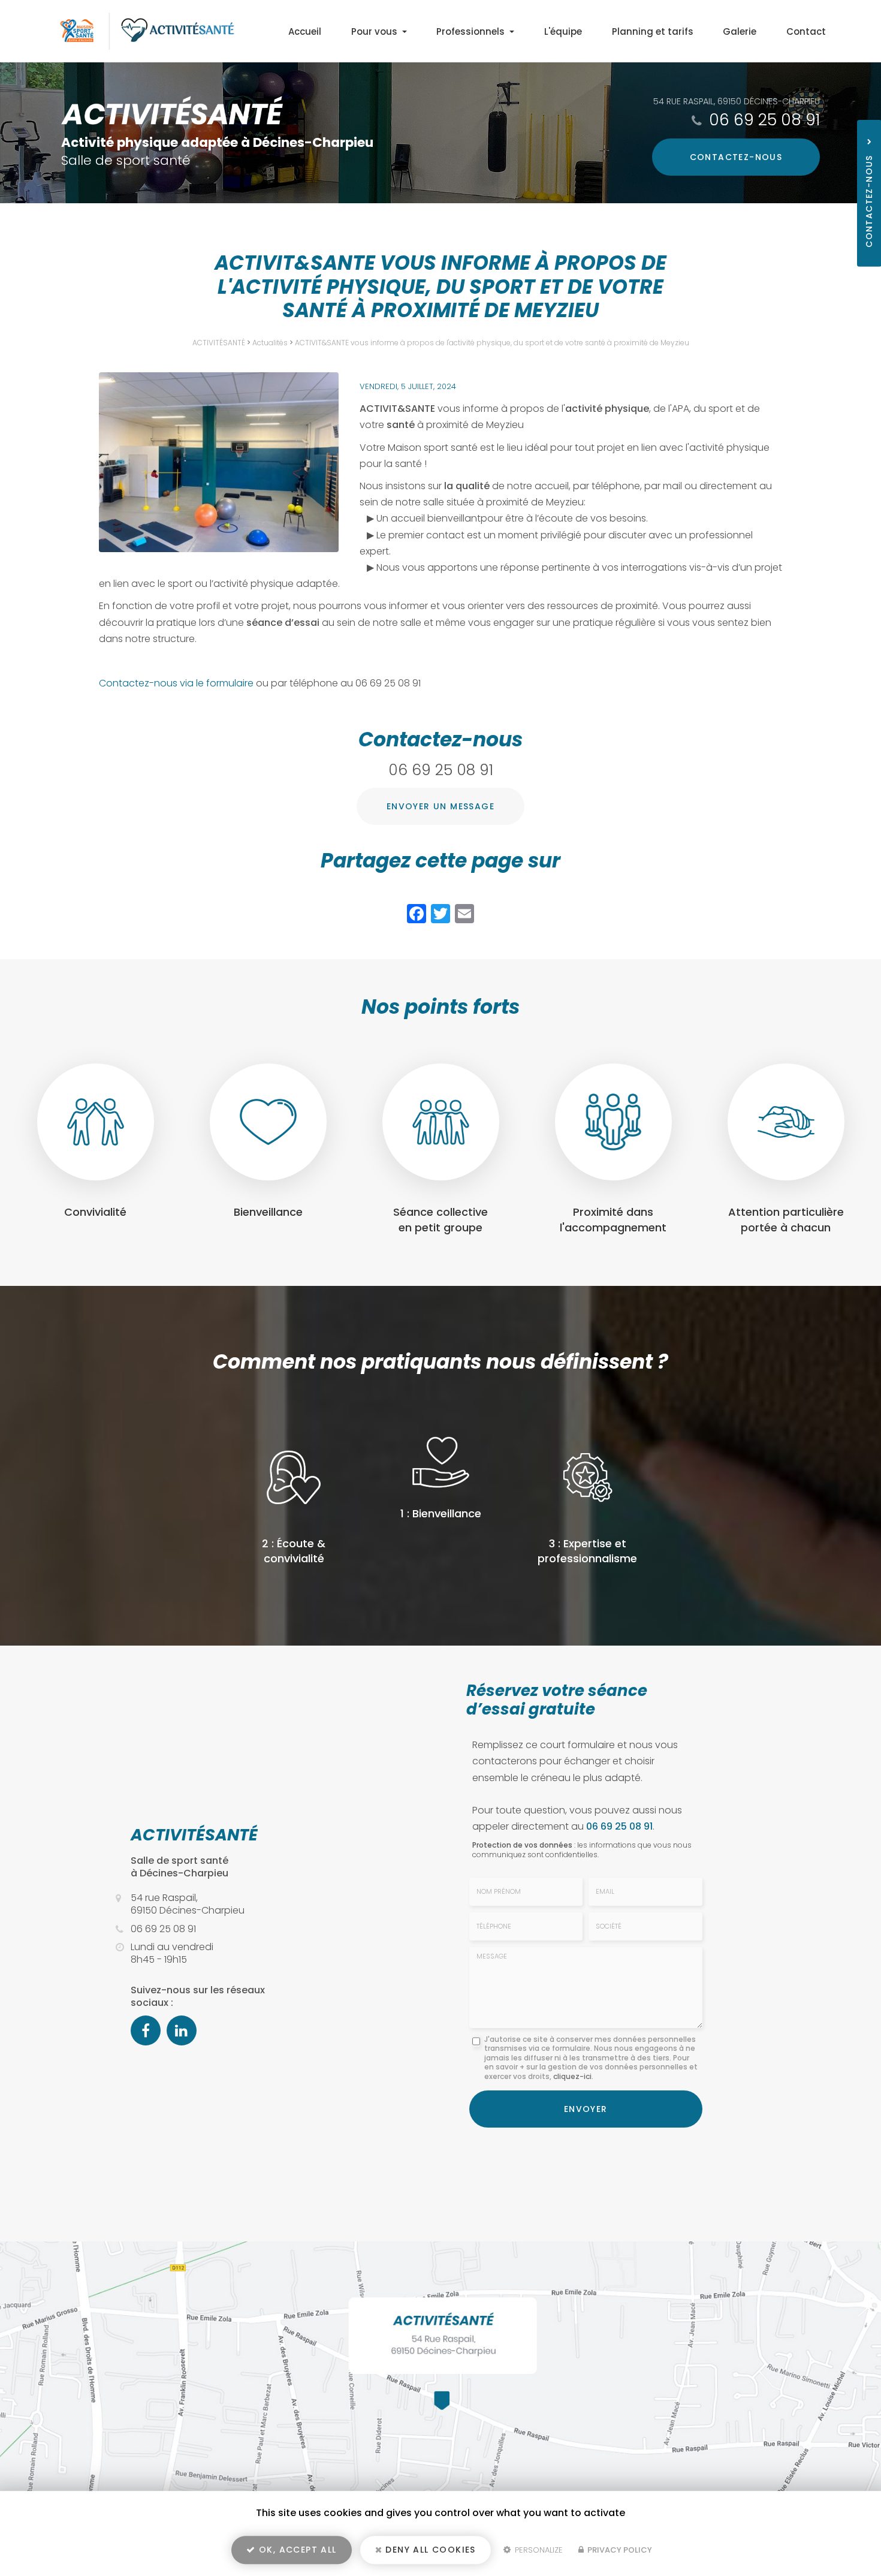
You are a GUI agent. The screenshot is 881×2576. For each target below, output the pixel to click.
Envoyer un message (441, 806)
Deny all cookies (429, 2550)
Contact (806, 31)
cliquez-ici (572, 2076)
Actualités (270, 343)
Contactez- (736, 157)
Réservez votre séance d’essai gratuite (557, 1700)
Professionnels (472, 31)
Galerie (740, 31)
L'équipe (563, 31)
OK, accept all (296, 2550)
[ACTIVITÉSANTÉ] (139, 31)
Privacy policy (619, 2550)
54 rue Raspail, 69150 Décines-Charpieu (737, 101)
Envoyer (586, 2109)
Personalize (538, 2550)
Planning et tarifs (653, 31)
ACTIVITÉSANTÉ (219, 343)
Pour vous (375, 31)
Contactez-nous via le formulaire (177, 683)
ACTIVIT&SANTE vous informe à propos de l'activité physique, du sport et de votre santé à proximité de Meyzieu (492, 343)
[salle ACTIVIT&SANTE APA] (219, 462)
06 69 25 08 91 (764, 120)
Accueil (305, 31)
